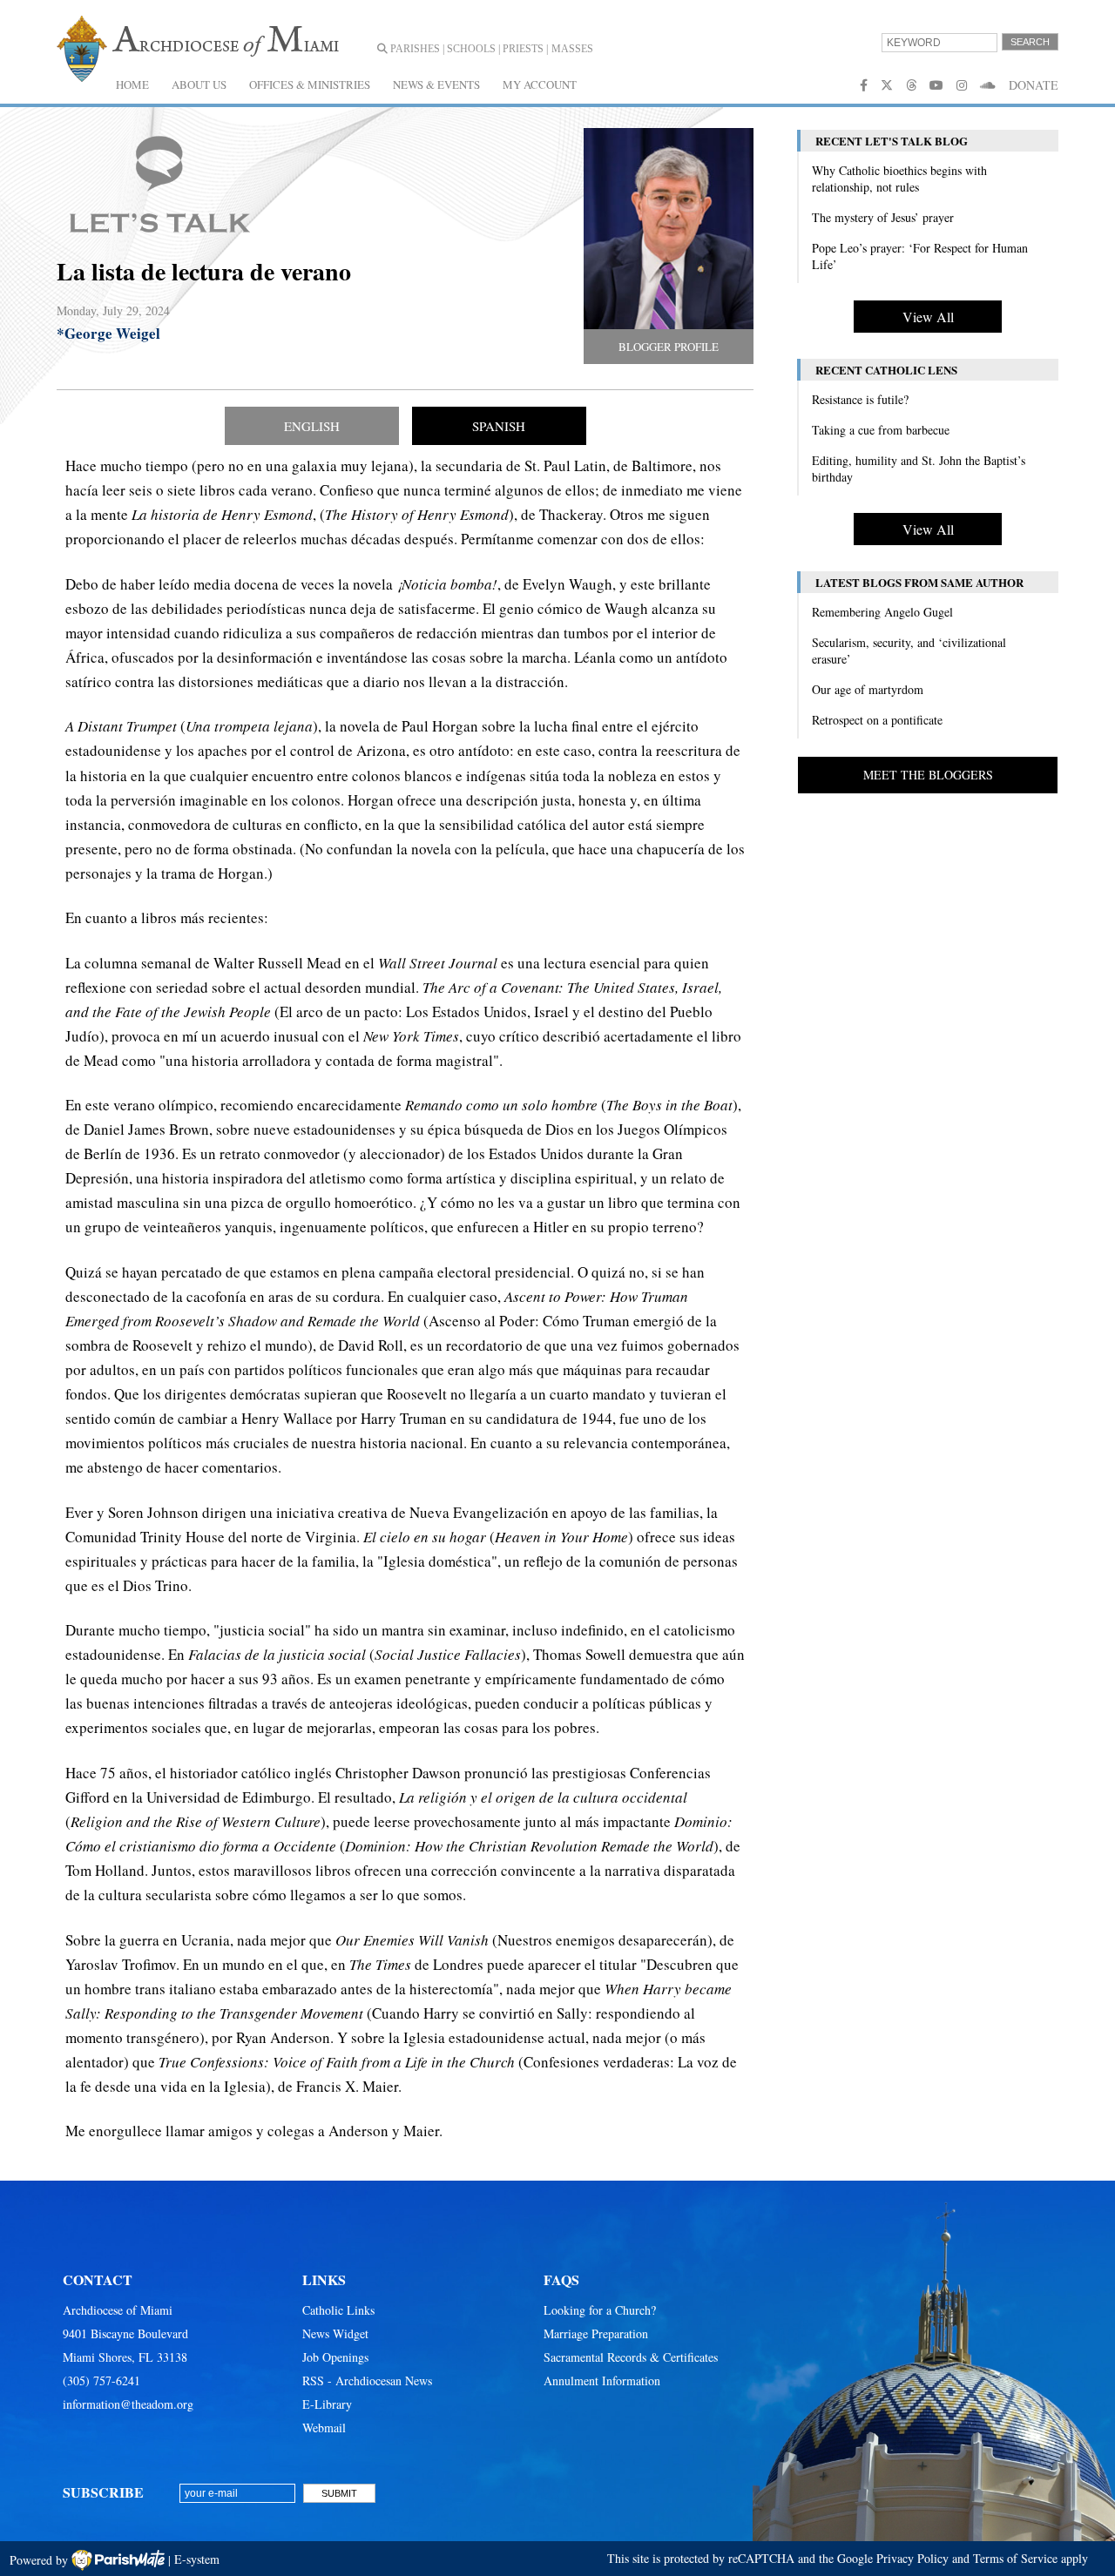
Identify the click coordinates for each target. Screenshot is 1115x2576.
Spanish (499, 426)
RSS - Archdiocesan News (367, 2380)
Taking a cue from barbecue (881, 430)
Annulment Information (602, 2380)
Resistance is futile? (860, 399)
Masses (572, 49)
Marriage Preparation (596, 2333)
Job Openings (335, 2357)
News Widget (335, 2333)
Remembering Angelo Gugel (882, 612)
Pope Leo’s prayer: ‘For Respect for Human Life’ (920, 256)
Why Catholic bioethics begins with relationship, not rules (899, 179)
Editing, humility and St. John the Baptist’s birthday (919, 469)
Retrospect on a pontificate (877, 720)
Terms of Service (1015, 2558)
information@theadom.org (128, 2404)
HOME (132, 84)
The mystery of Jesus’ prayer (883, 217)
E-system (197, 2559)
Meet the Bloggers (928, 775)
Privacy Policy (912, 2558)
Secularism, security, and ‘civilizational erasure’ (909, 651)
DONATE (1034, 85)
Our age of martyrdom (868, 689)
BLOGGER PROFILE (669, 347)
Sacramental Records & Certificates (631, 2357)
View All (928, 317)
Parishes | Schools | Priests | (468, 49)
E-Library (327, 2404)
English (312, 426)
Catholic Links (338, 2310)
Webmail (324, 2428)
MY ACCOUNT (540, 84)
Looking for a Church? (600, 2310)
